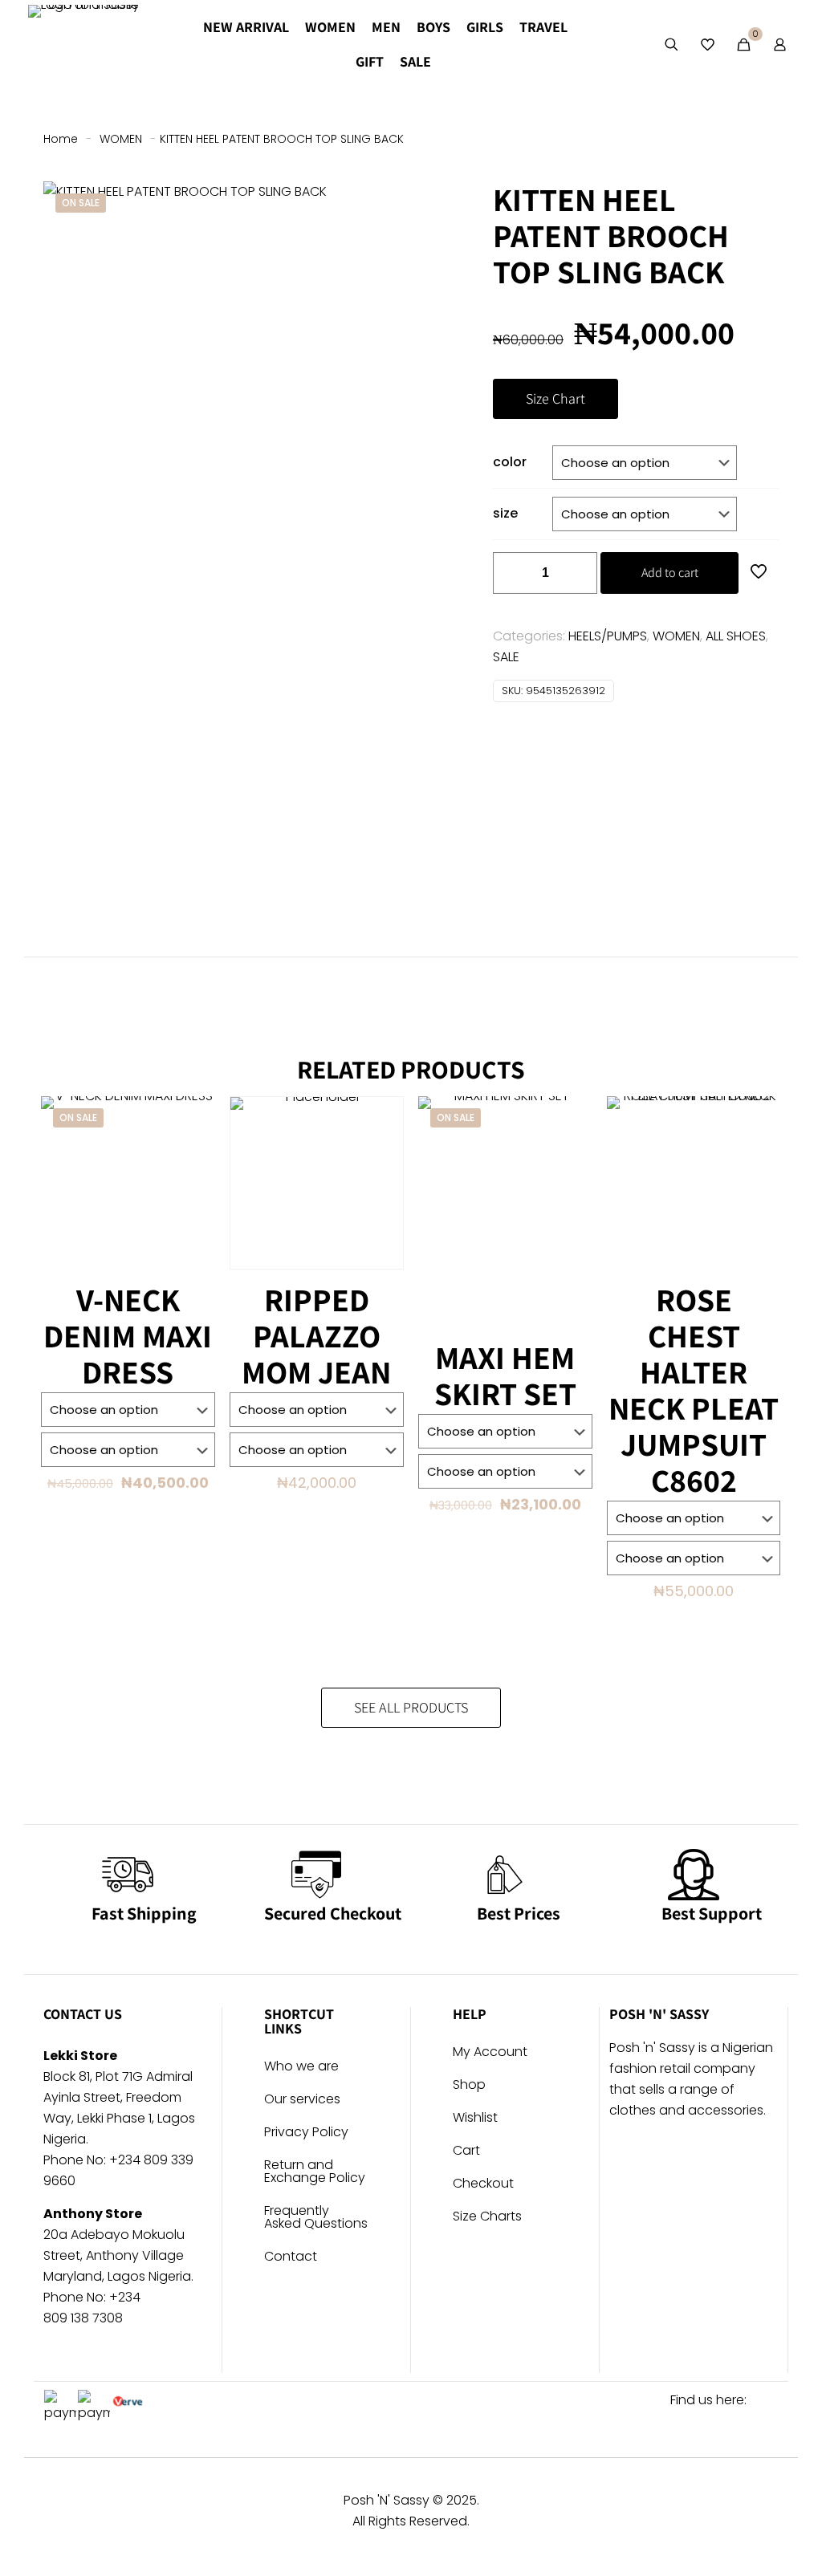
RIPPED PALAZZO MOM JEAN (316, 1335)
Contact (291, 2258)
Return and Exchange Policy (315, 2173)
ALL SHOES (736, 636)
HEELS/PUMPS (608, 636)
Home (61, 139)
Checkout (483, 2185)
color (510, 462)
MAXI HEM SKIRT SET (505, 1375)
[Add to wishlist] (193, 1153)
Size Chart (555, 398)
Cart (466, 2152)
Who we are (301, 2068)
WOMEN (121, 139)
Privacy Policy (306, 2133)
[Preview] (193, 1188)
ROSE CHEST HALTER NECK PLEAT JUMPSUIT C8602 (694, 1390)
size (505, 513)
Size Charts (487, 2218)
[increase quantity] (579, 573)
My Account (490, 2053)
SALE (506, 657)
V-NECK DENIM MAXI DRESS (128, 1335)
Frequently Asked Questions (316, 2218)
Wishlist (475, 2119)
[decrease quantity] (511, 573)
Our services (302, 2101)
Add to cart (670, 573)
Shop (469, 2086)
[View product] (193, 1119)
